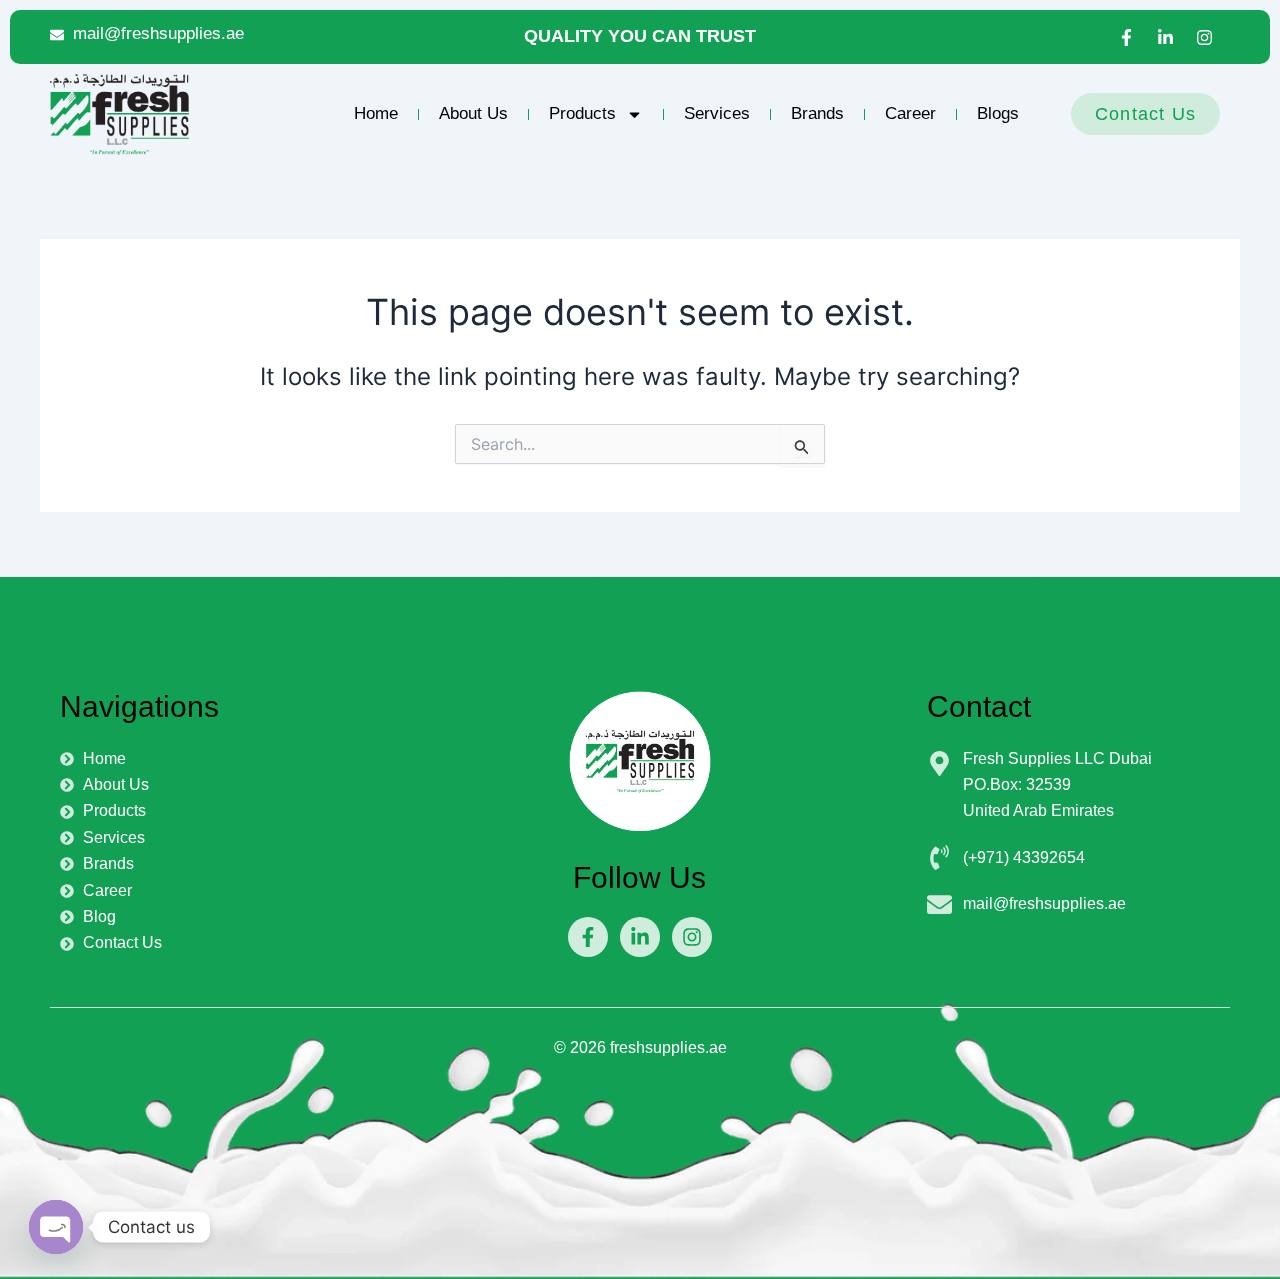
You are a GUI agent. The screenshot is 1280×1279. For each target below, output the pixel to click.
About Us (473, 113)
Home (376, 113)
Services (717, 113)
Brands (817, 113)
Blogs (998, 113)
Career (910, 113)
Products (582, 113)
